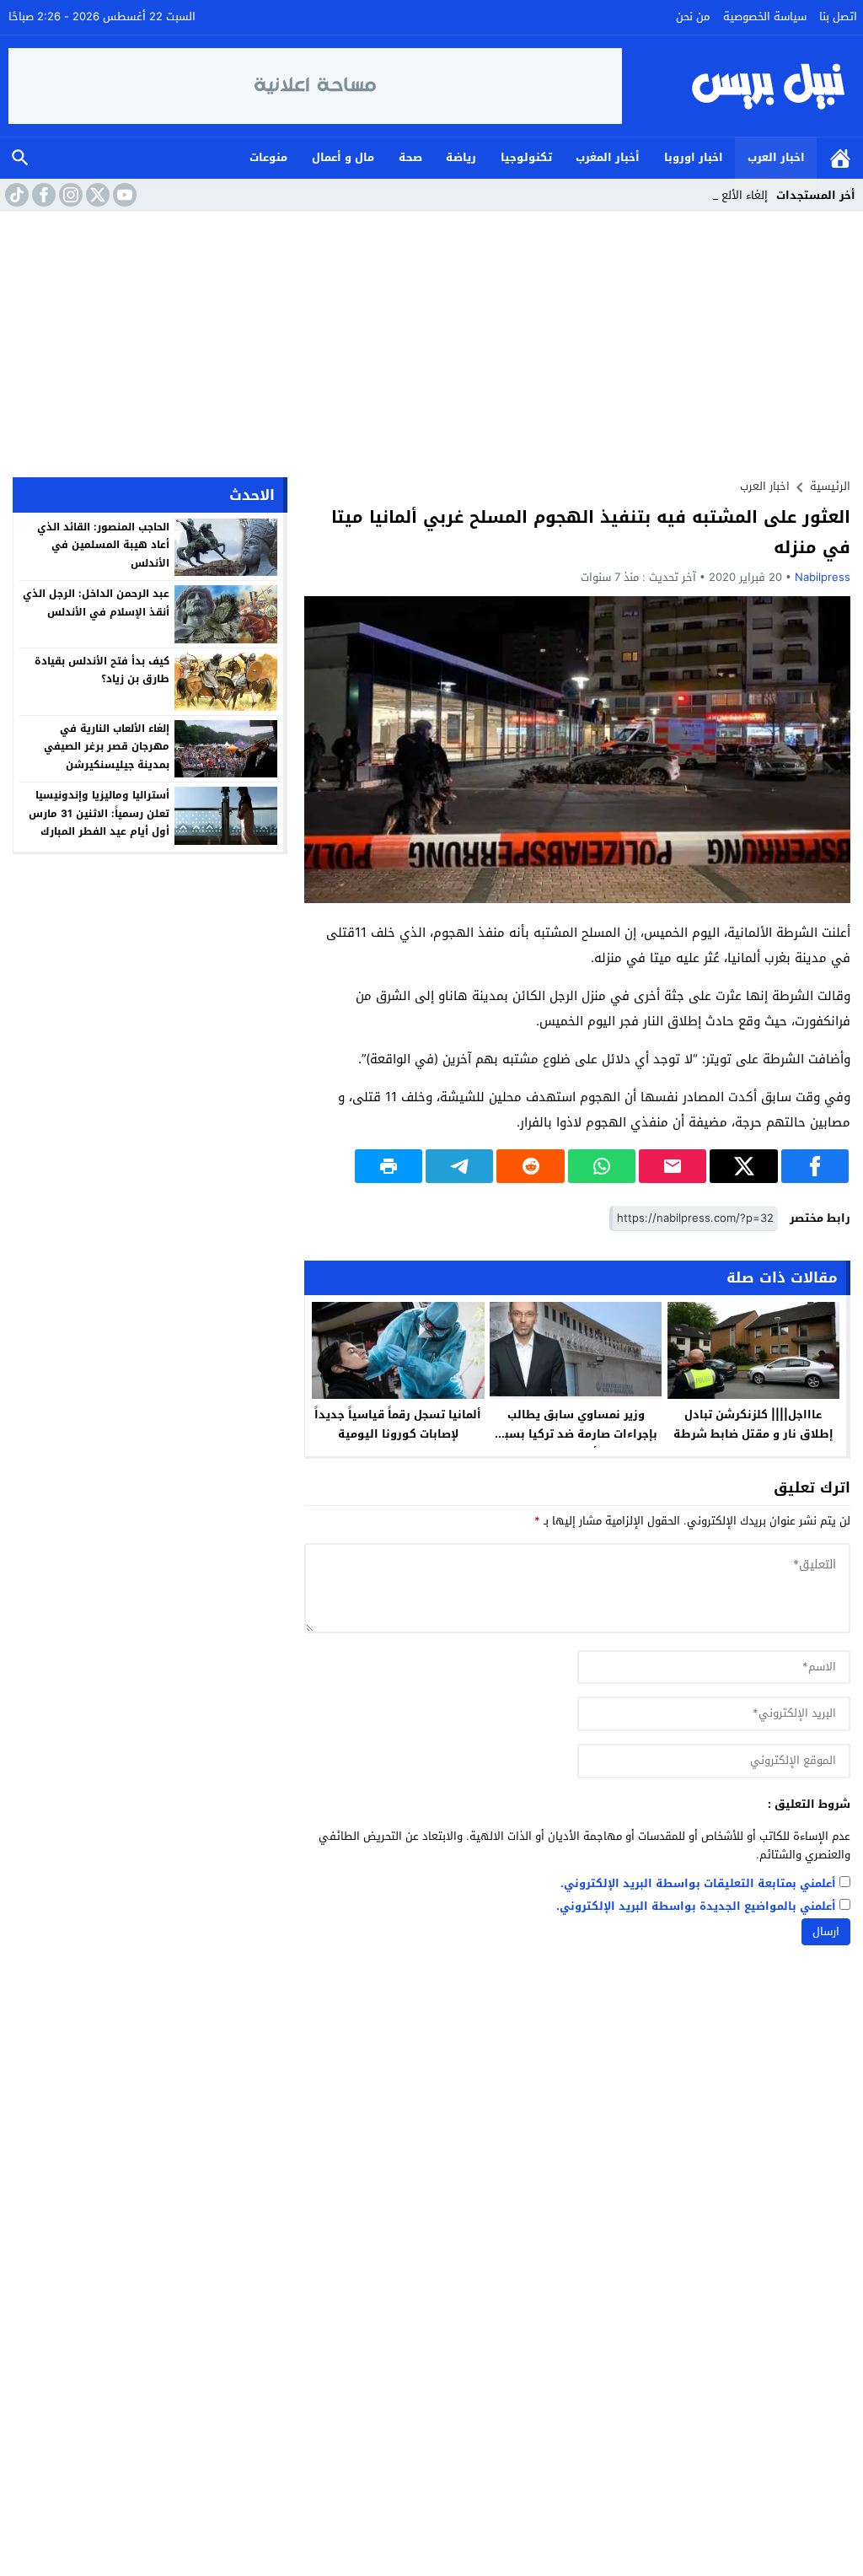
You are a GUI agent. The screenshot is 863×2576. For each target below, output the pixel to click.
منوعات (268, 157)
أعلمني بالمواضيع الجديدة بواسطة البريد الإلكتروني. (696, 1907)
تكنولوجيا (526, 157)
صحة (410, 157)
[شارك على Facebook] (815, 1166)
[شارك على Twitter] (743, 1166)
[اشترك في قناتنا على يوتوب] (123, 195)
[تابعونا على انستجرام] (69, 195)
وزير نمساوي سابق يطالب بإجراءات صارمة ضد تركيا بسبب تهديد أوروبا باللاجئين (576, 1434)
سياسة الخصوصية (765, 16)
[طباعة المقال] (389, 1166)
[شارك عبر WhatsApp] (602, 1166)
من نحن (693, 16)
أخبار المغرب (608, 157)
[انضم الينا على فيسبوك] (42, 195)
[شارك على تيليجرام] (459, 1166)
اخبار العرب (776, 157)
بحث (20, 158)
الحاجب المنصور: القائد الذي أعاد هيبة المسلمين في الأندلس (103, 545)
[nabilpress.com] (739, 86)
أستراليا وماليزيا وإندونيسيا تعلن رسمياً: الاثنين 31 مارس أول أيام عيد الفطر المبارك (99, 813)
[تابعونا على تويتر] (96, 195)
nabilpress (823, 577)
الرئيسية (840, 158)
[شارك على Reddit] (530, 1166)
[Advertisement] (431, 338)
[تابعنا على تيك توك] (15, 195)
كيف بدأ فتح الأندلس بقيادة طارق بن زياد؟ (102, 670)
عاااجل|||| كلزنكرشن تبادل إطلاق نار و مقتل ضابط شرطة (753, 1424)
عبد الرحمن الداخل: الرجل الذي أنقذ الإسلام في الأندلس (96, 603)
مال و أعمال (343, 157)
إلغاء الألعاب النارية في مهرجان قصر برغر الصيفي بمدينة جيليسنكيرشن (107, 747)
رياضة (461, 157)
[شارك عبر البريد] (673, 1166)
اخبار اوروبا (694, 157)
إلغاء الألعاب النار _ (724, 195)
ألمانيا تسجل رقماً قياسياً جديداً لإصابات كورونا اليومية (398, 1424)
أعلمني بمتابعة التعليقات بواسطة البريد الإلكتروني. (698, 1884)
